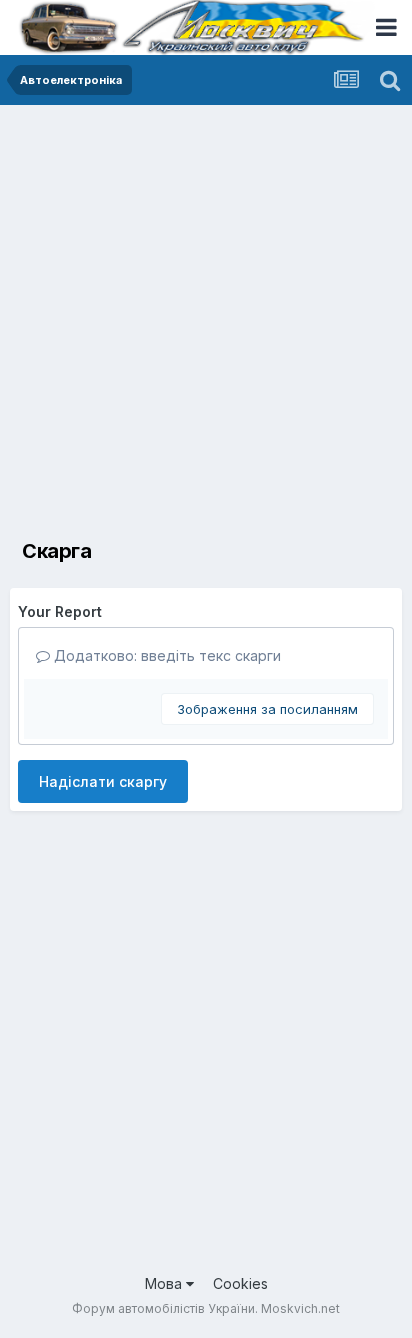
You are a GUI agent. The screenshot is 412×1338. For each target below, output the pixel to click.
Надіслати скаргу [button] (103, 781)
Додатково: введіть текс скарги (165, 655)
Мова (165, 1283)
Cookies (240, 1283)
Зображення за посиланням (267, 709)
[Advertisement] (206, 321)
